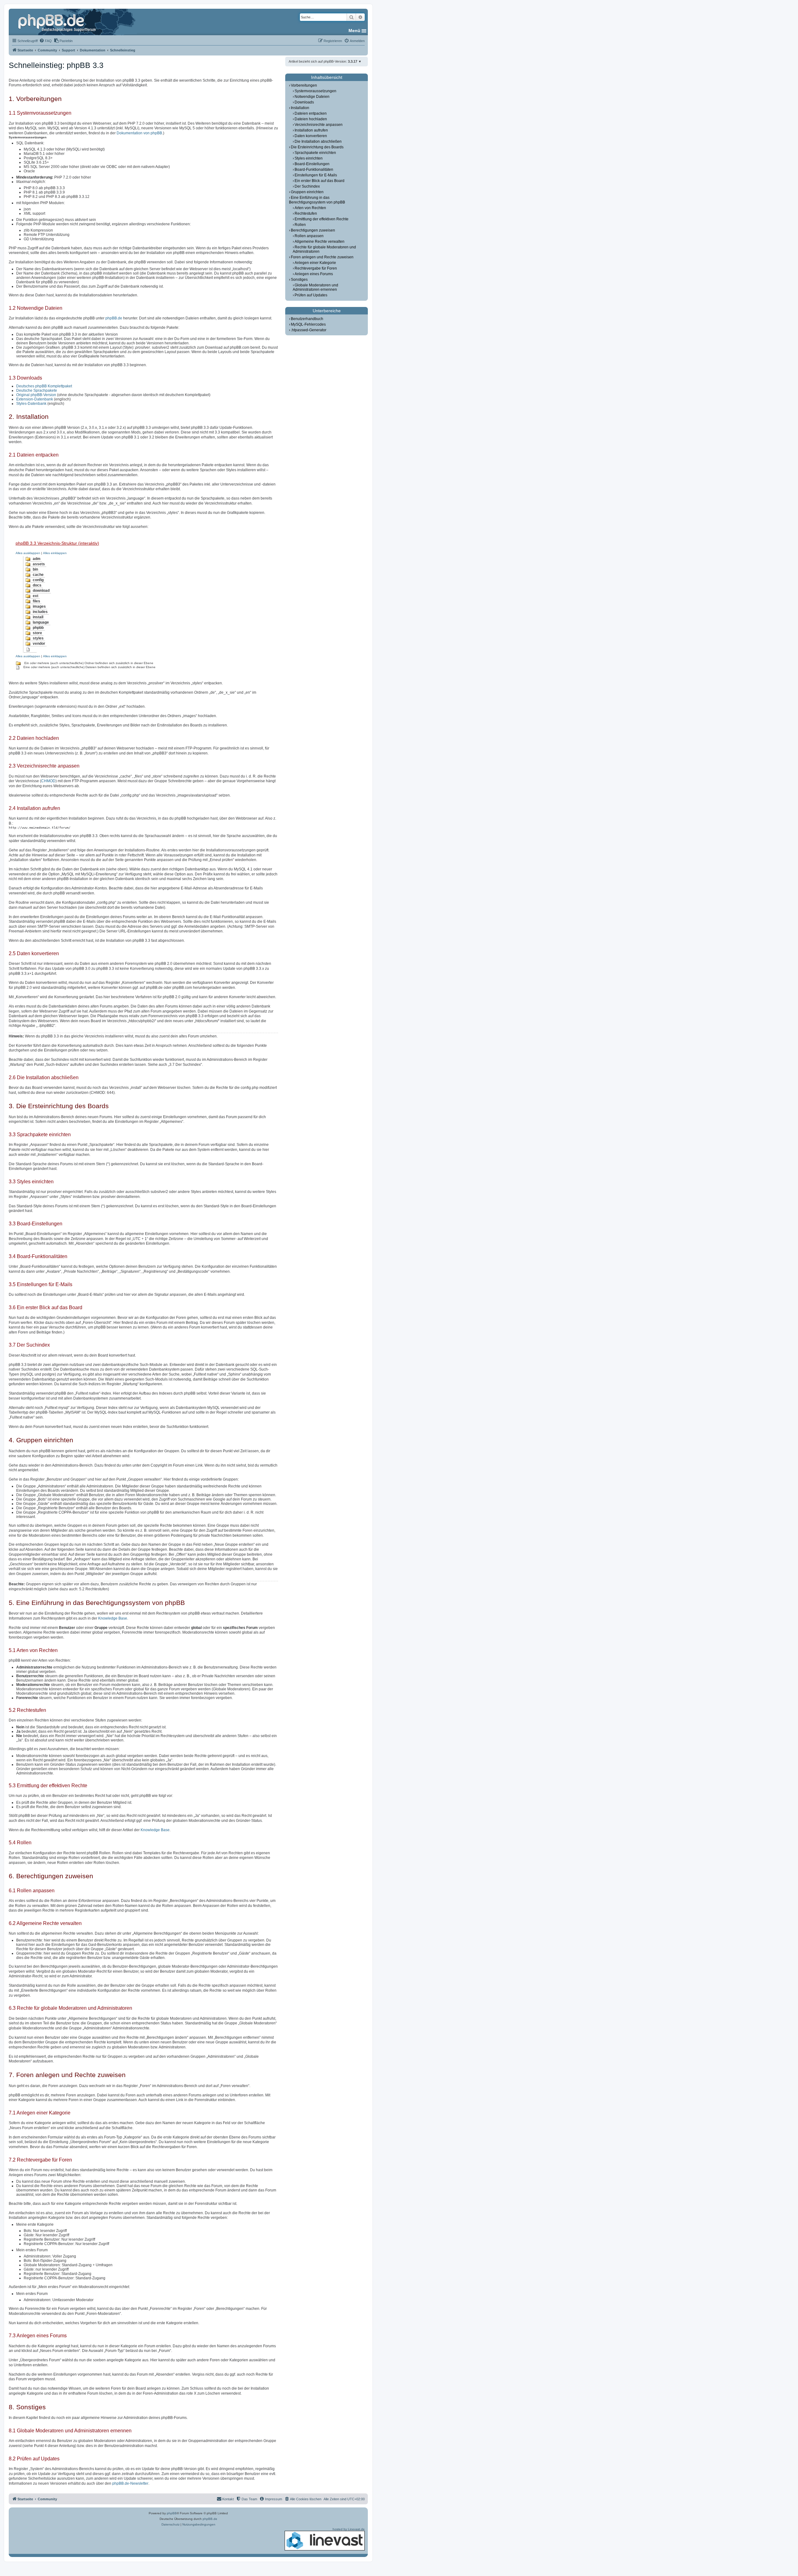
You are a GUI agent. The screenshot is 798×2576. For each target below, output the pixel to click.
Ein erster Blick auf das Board (320, 181)
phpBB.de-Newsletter (130, 2483)
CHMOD (48, 781)
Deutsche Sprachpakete (37, 390)
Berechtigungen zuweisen (313, 230)
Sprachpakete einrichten (315, 153)
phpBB (172, 2513)
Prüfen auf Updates (311, 295)
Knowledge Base (113, 1618)
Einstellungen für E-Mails (316, 175)
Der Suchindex (307, 186)
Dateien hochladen (311, 119)
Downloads (304, 102)
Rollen (300, 225)
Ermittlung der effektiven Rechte (322, 219)
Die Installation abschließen (318, 141)
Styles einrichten (309, 158)
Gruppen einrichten (307, 192)
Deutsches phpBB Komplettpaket (44, 386)
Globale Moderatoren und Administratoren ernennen (315, 287)
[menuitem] (46, 41)
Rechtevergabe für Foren (316, 268)
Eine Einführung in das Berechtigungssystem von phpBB (317, 200)
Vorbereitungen (304, 85)
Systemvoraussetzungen (315, 91)
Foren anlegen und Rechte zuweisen (322, 257)
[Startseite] (58, 22)
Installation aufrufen (311, 130)
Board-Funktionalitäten (314, 170)
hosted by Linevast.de (349, 2529)
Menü (354, 31)
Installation (300, 108)
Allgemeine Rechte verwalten (320, 242)
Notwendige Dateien (312, 97)
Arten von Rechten (310, 208)
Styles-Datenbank (31, 404)
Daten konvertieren (311, 136)
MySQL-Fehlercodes (308, 324)
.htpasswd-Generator (309, 330)
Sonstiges (299, 280)
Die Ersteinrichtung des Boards (317, 147)
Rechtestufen (306, 213)
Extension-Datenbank (35, 399)
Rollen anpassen (309, 236)
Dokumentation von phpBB (139, 133)
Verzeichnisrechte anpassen (319, 125)
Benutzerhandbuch (307, 319)
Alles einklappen (55, 553)
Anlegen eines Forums (314, 274)
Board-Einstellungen (312, 164)
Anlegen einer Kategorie (315, 263)
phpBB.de (114, 318)
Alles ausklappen (28, 553)
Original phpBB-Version (36, 395)
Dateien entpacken (311, 113)
